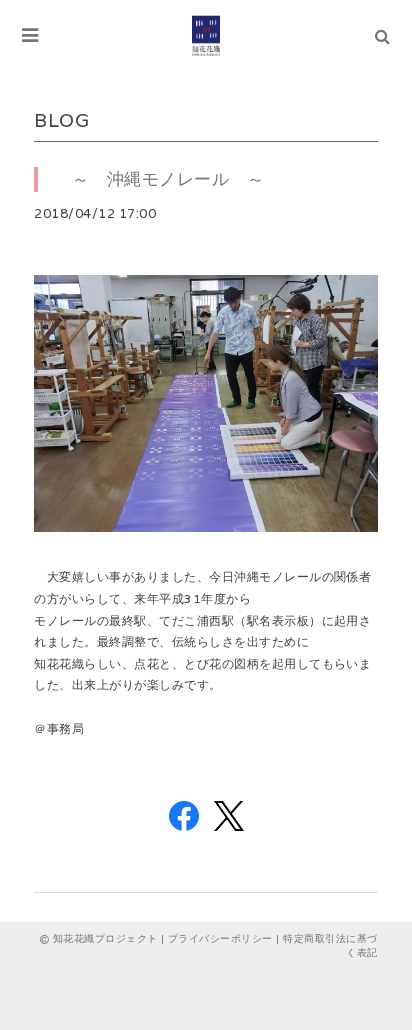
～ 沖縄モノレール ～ (159, 179)
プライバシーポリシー (220, 938)
